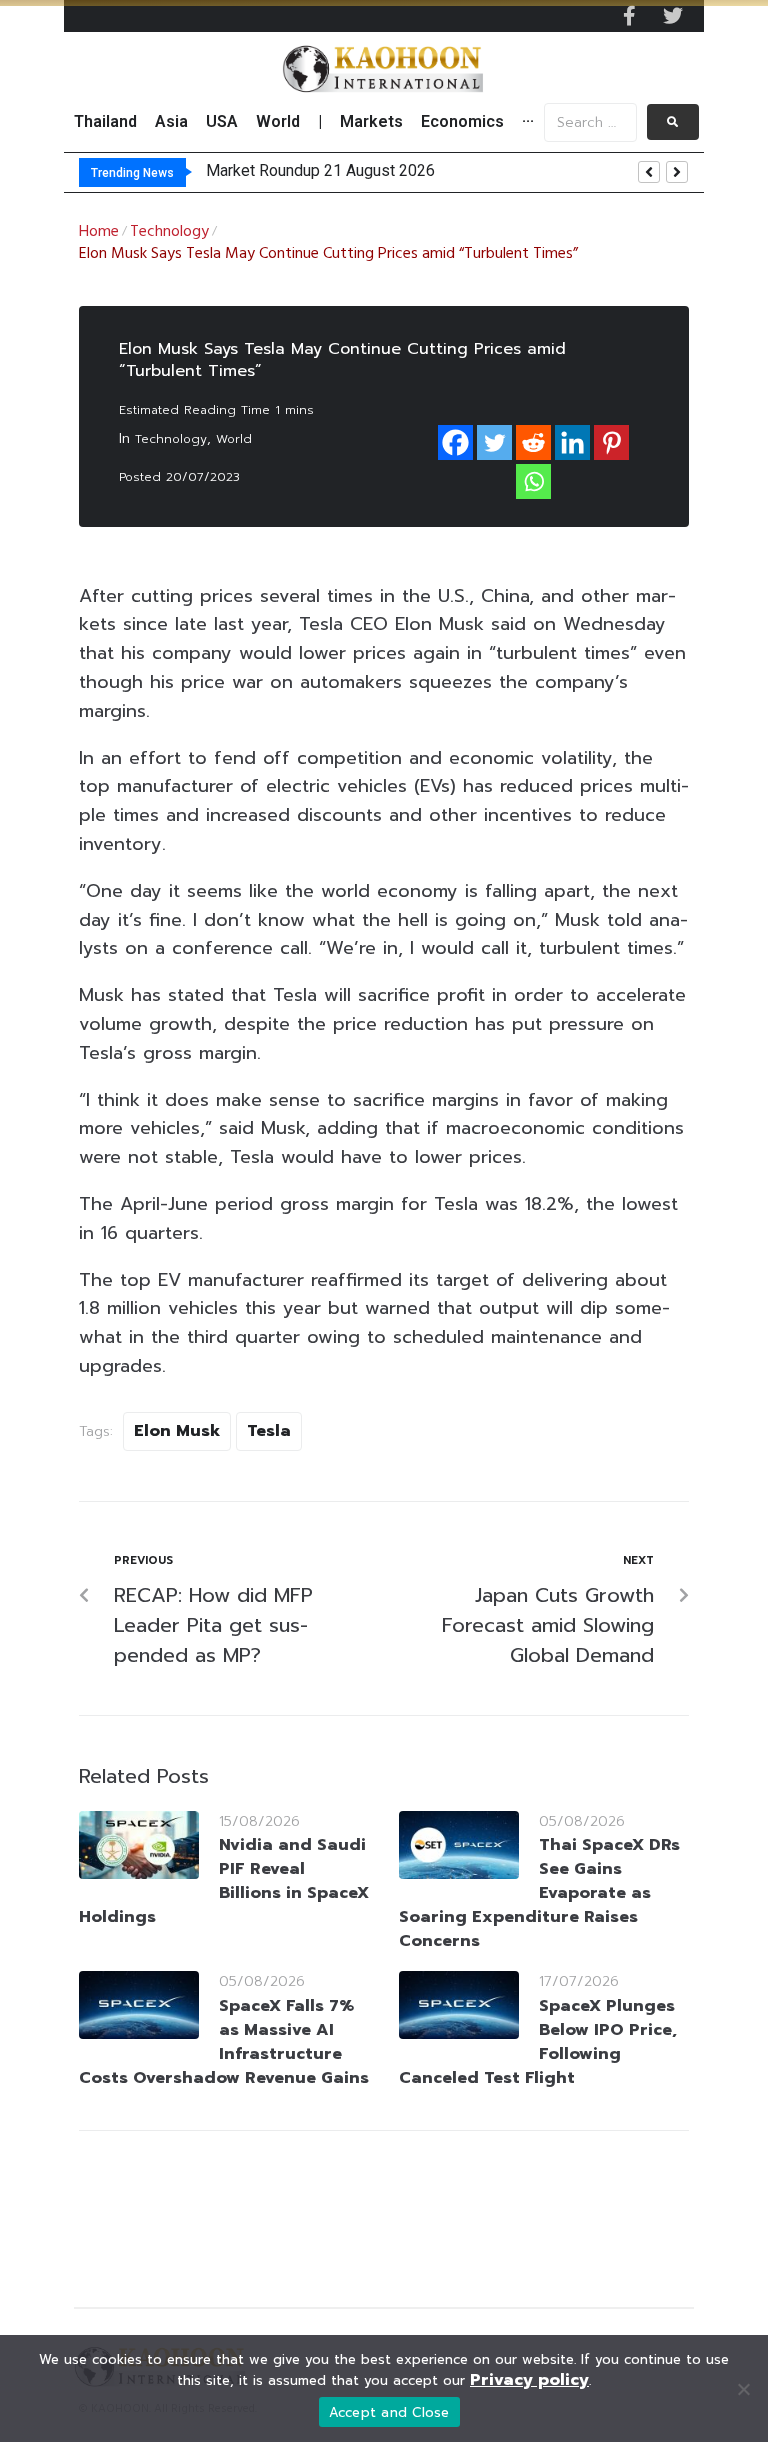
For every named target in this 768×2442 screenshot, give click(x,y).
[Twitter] (673, 16)
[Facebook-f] (629, 16)
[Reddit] (533, 442)
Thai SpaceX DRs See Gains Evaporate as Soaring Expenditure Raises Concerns (539, 1893)
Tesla (269, 1431)
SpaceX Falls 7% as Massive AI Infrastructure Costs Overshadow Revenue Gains (224, 2042)
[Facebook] (455, 442)
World (234, 439)
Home (99, 232)
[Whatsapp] (533, 481)
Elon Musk (177, 1431)
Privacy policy (529, 2380)
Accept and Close (389, 2412)
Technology (169, 232)
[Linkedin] (572, 442)
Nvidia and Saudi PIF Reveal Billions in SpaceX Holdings (224, 1881)
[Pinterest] (611, 442)
